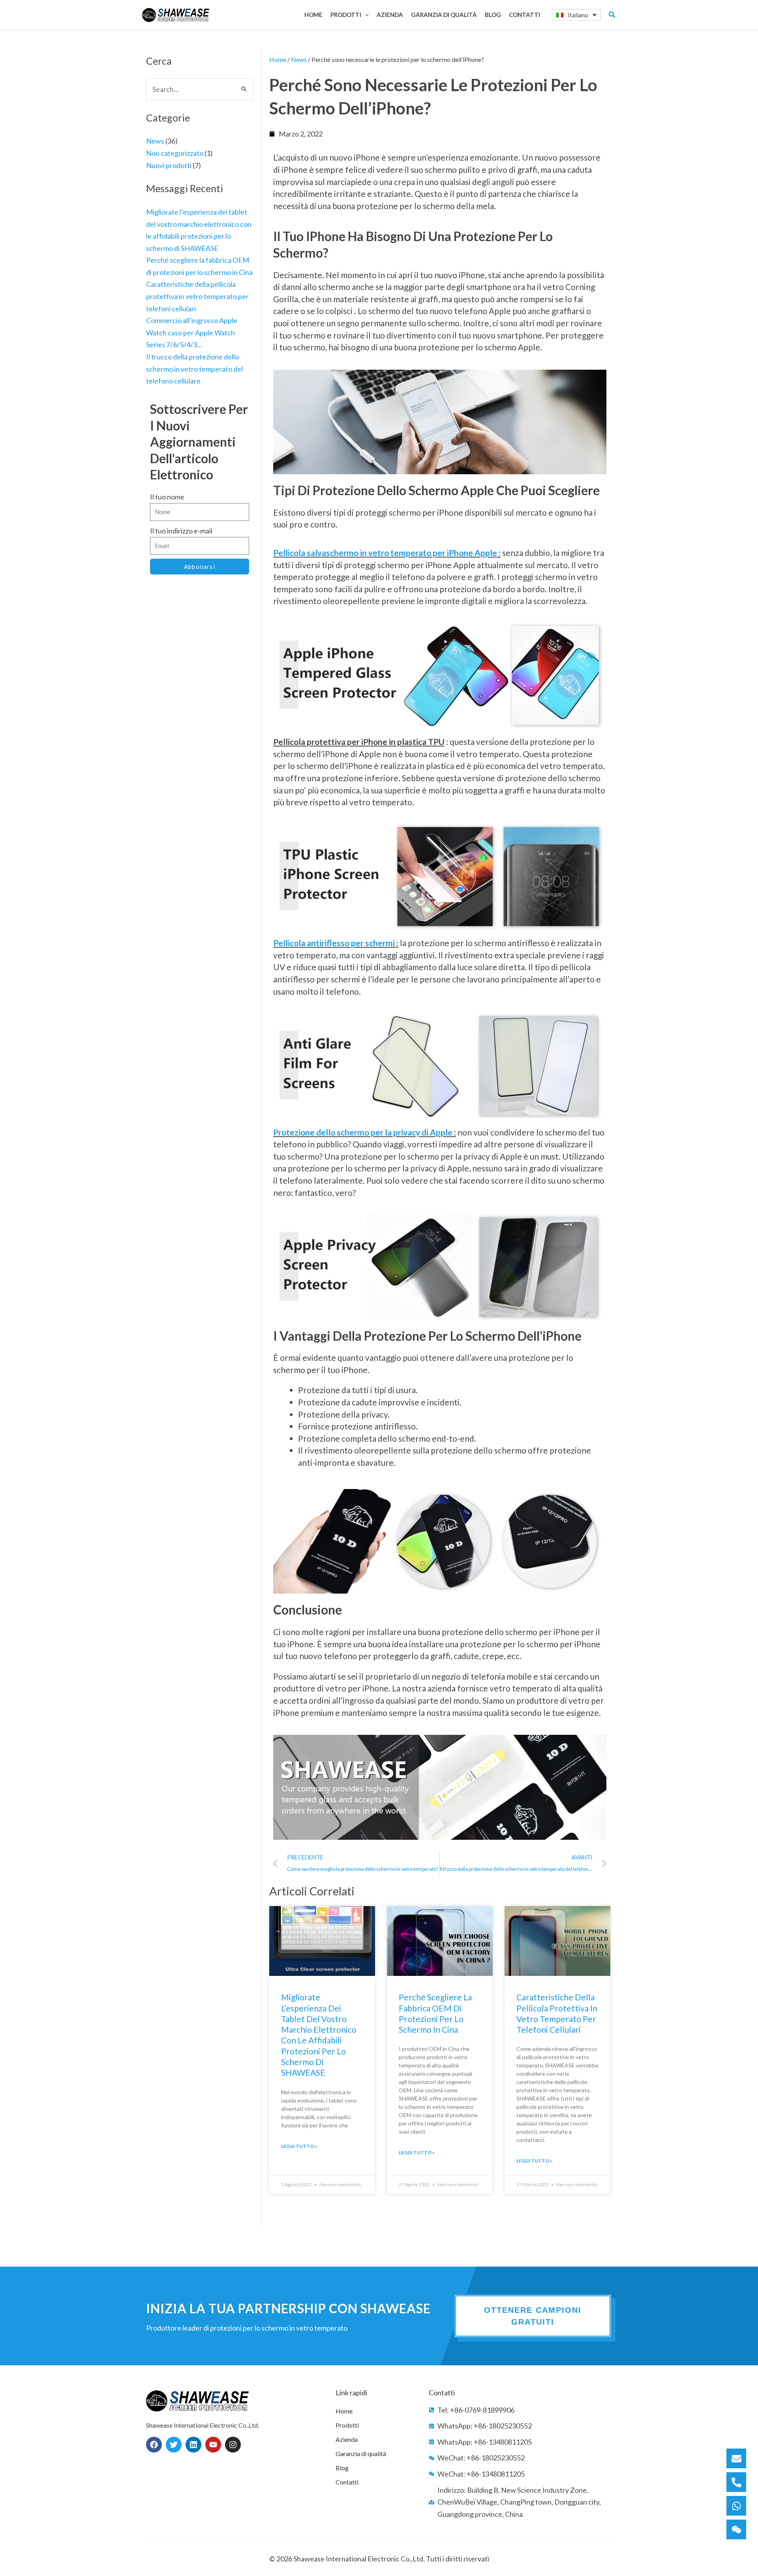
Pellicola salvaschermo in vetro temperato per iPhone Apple (385, 553)
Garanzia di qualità (361, 2453)
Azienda (347, 2439)
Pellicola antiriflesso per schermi (334, 943)
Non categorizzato (175, 153)
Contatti (347, 2482)
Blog (342, 2468)
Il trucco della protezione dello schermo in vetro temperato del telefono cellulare (194, 369)
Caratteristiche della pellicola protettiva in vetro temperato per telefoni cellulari (197, 296)
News (155, 141)
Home (278, 59)
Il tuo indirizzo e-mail (181, 531)
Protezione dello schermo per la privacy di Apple (363, 1132)
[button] (365, 15)
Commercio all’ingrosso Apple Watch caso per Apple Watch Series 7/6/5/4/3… (192, 332)
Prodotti (347, 2425)
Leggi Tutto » (299, 2146)
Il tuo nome (167, 497)
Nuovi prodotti (169, 165)
